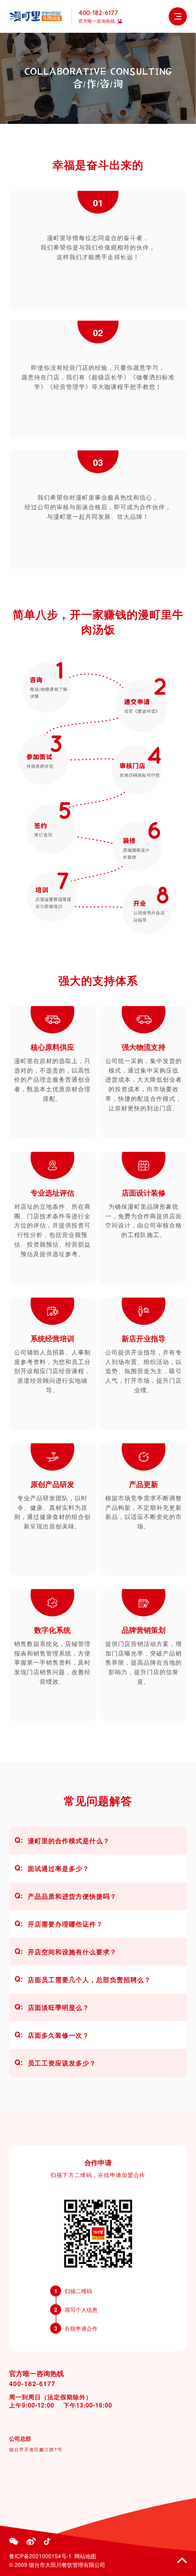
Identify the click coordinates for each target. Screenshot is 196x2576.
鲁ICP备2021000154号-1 (40, 2556)
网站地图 (85, 2556)
